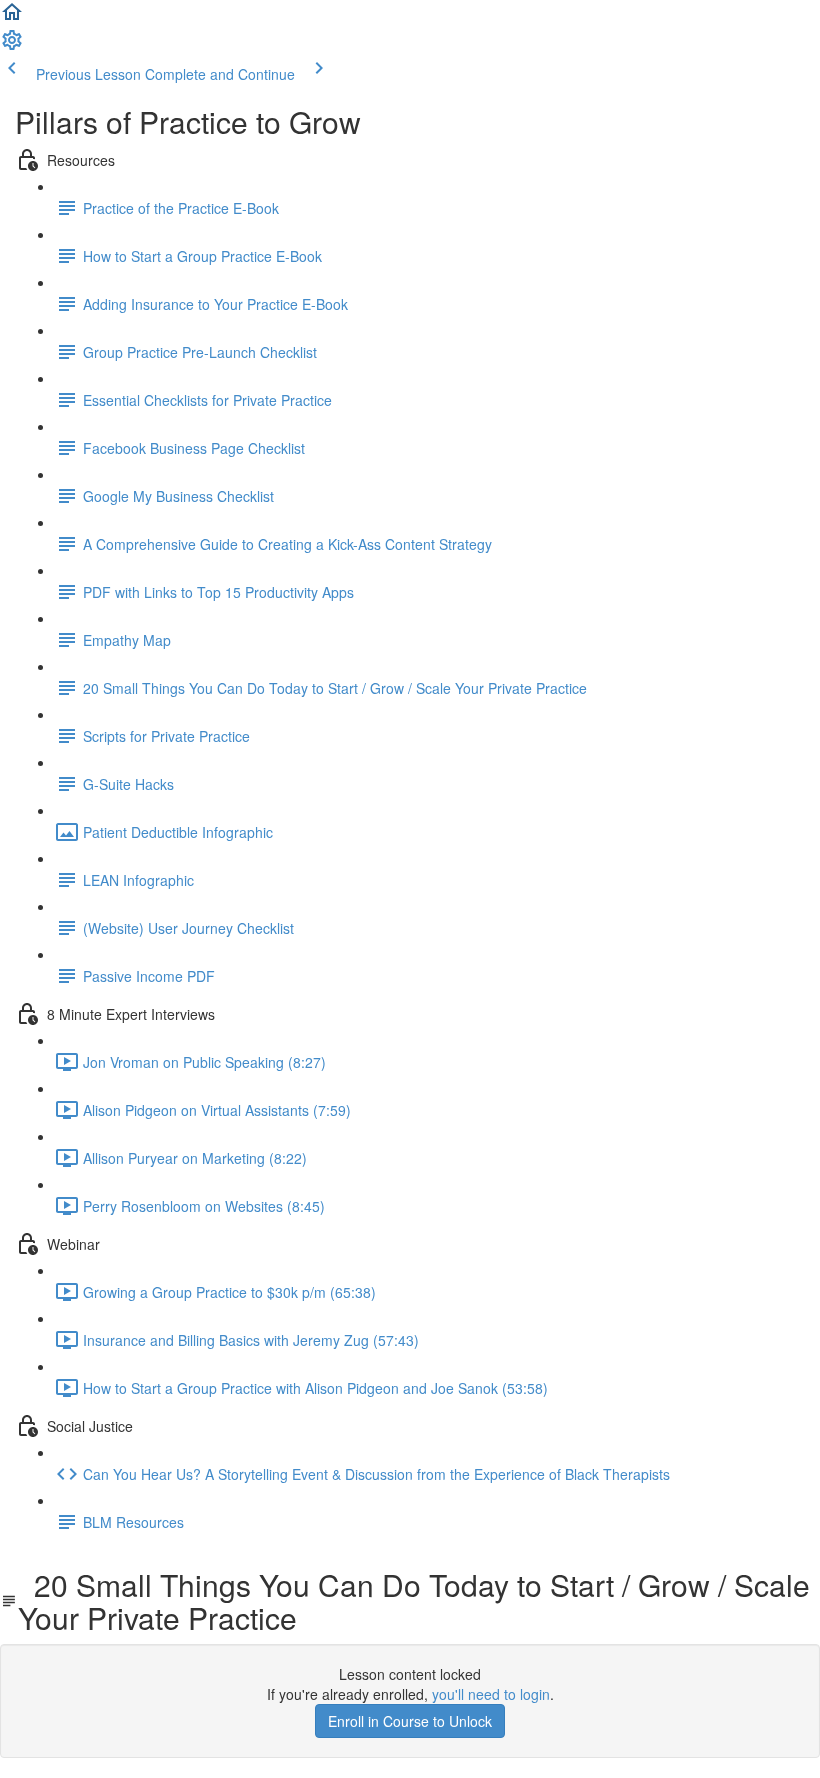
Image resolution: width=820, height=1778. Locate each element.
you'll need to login (491, 1694)
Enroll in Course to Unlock (410, 1721)
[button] (12, 18)
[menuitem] (12, 46)
